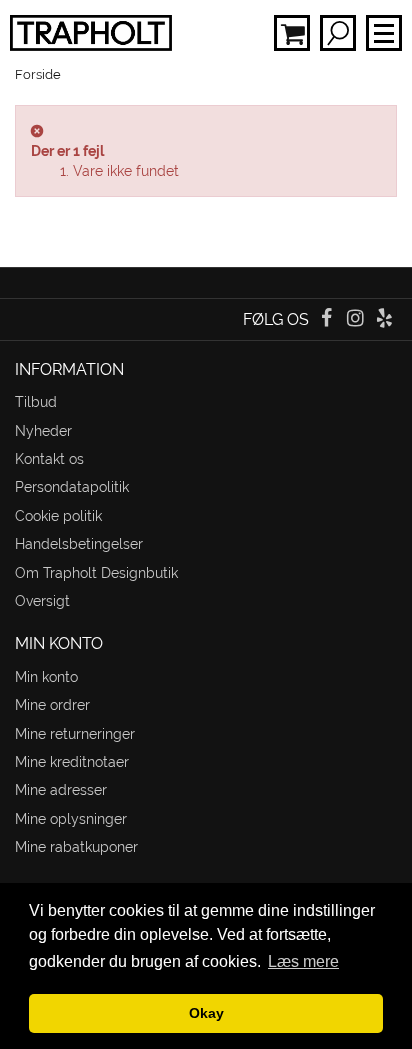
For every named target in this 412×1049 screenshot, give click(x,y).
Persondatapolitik (72, 487)
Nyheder (43, 431)
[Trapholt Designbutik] (86, 33)
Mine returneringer (75, 734)
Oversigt (42, 601)
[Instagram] (357, 320)
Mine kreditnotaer (72, 762)
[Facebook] (327, 320)
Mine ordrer (52, 705)
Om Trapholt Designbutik (96, 573)
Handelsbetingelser (79, 544)
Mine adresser (61, 790)
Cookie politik (58, 516)
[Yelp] (384, 320)
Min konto (46, 677)
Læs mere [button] (303, 961)
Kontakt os (49, 459)
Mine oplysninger (71, 819)
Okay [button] (206, 1013)
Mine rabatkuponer (76, 847)
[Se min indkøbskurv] (292, 33)
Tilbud (36, 402)
